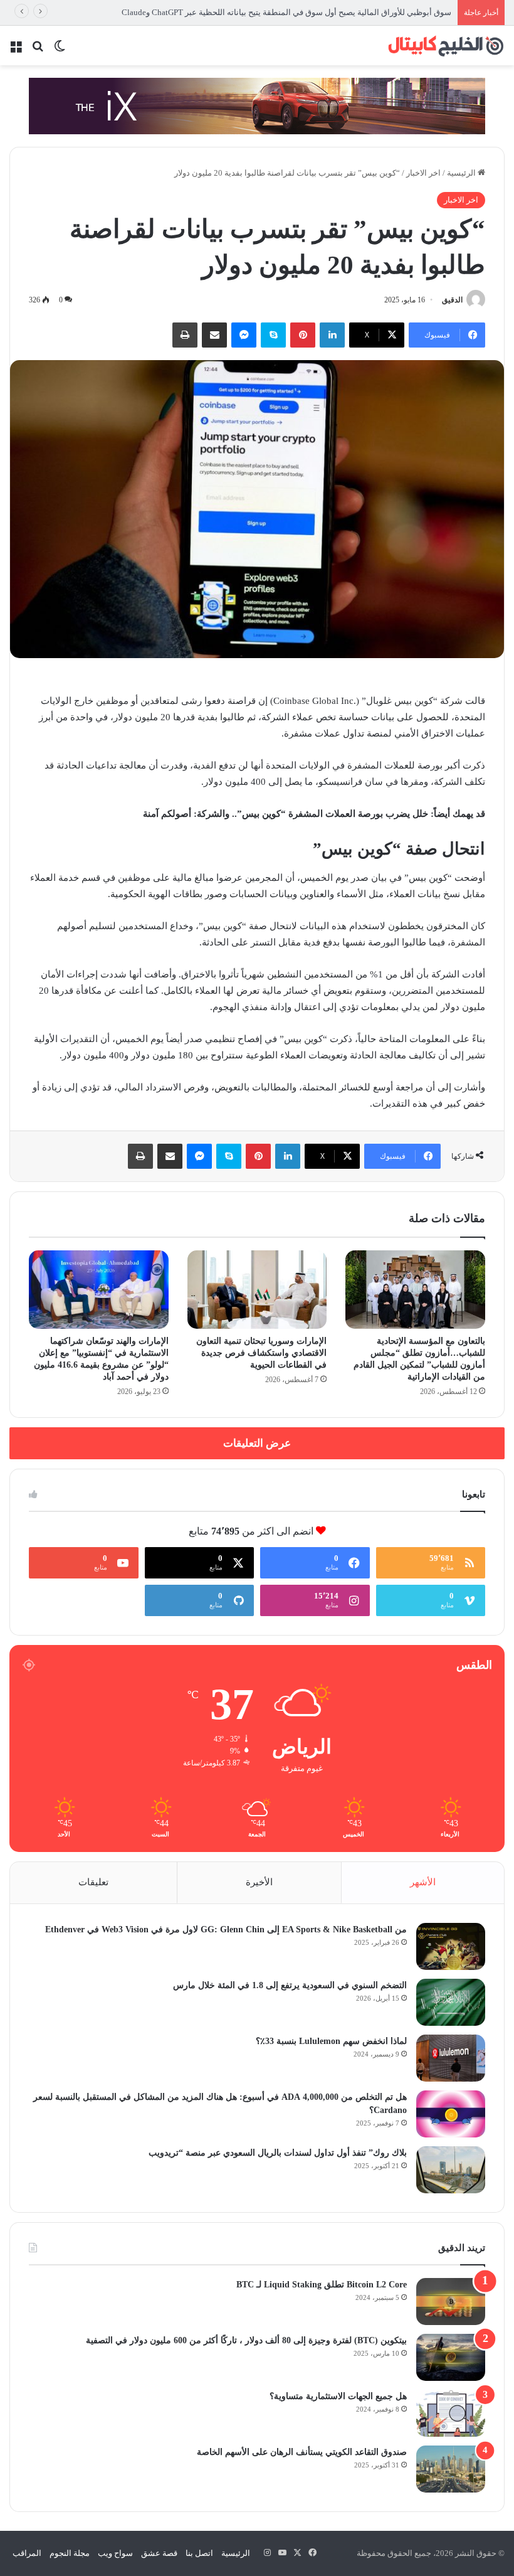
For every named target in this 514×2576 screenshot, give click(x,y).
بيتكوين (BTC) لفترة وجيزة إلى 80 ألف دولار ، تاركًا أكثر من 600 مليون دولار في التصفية (246, 2340)
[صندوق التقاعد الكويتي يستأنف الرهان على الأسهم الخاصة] (451, 2469)
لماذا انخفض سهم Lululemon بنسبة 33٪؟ (331, 2041)
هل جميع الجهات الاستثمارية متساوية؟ (338, 2396)
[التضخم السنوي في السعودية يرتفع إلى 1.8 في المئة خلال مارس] (451, 2002)
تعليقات (93, 1882)
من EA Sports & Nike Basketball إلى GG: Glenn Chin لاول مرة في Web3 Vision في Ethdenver (226, 1929)
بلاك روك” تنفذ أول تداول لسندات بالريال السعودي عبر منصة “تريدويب (278, 2153)
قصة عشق (159, 2553)
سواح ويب (115, 2553)
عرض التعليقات (257, 1443)
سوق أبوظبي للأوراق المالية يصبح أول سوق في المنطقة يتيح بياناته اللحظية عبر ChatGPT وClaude (286, 12)
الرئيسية (462, 173)
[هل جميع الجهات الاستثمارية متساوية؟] (451, 2413)
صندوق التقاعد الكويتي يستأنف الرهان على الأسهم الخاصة (302, 2452)
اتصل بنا (199, 2553)
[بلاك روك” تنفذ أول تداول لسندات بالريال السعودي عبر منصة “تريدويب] (451, 2170)
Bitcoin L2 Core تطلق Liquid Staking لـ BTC (322, 2285)
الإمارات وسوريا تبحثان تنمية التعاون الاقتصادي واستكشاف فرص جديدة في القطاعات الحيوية (261, 1353)
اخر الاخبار (423, 173)
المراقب (27, 2553)
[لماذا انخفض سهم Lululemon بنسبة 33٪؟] (451, 2058)
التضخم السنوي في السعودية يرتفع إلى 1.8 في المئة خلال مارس (290, 1985)
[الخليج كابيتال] (445, 45)
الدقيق (452, 300)
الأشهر (423, 1882)
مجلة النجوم (70, 2553)
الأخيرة (259, 1882)
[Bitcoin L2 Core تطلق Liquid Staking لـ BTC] (451, 2302)
